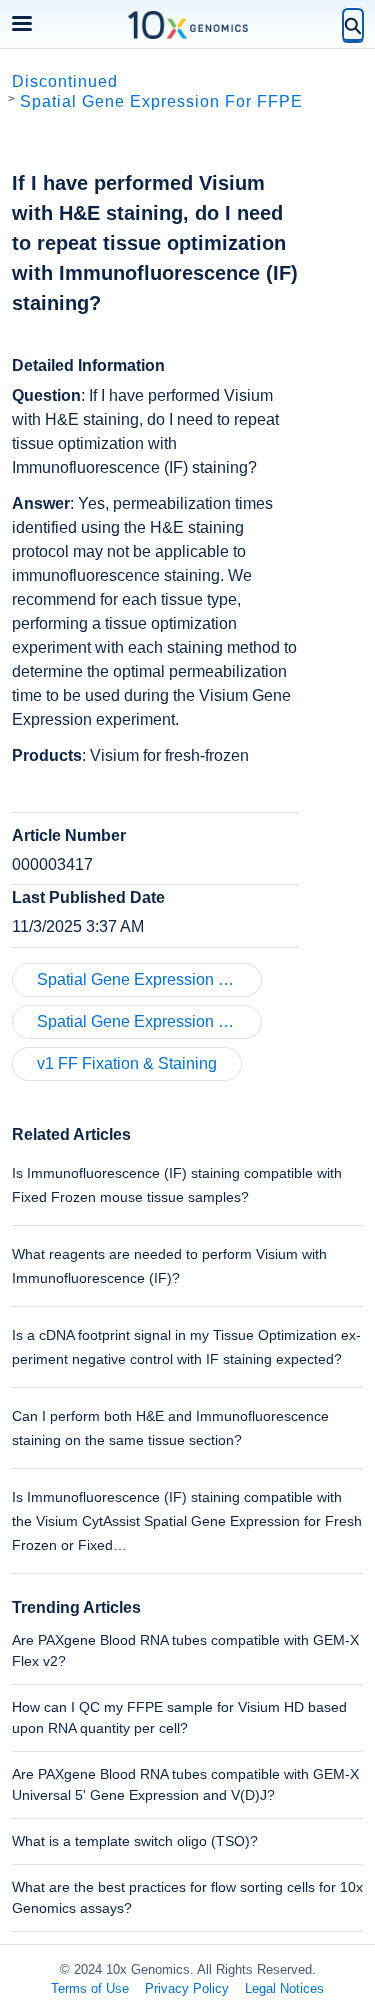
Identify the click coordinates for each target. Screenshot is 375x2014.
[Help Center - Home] (188, 25)
